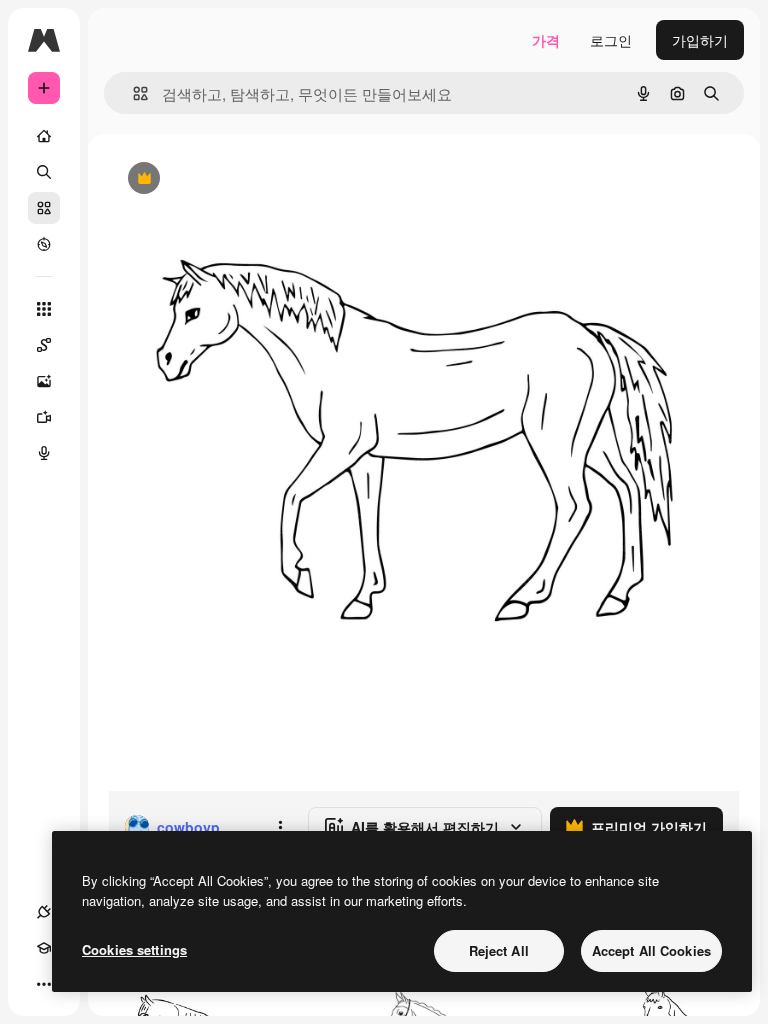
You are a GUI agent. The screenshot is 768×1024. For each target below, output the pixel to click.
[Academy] (44, 948)
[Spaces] (44, 345)
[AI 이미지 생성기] (44, 381)
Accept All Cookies (651, 950)
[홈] (44, 136)
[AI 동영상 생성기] (44, 417)
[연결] (44, 912)
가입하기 (700, 40)
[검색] (44, 172)
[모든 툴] (44, 309)
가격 (546, 40)
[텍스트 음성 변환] (44, 453)
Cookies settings (134, 949)
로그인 (611, 40)
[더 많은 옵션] (280, 827)
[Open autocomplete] (132, 93)
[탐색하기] (44, 244)
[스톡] (44, 208)
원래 (223, 179)
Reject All (499, 950)
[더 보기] (44, 984)
